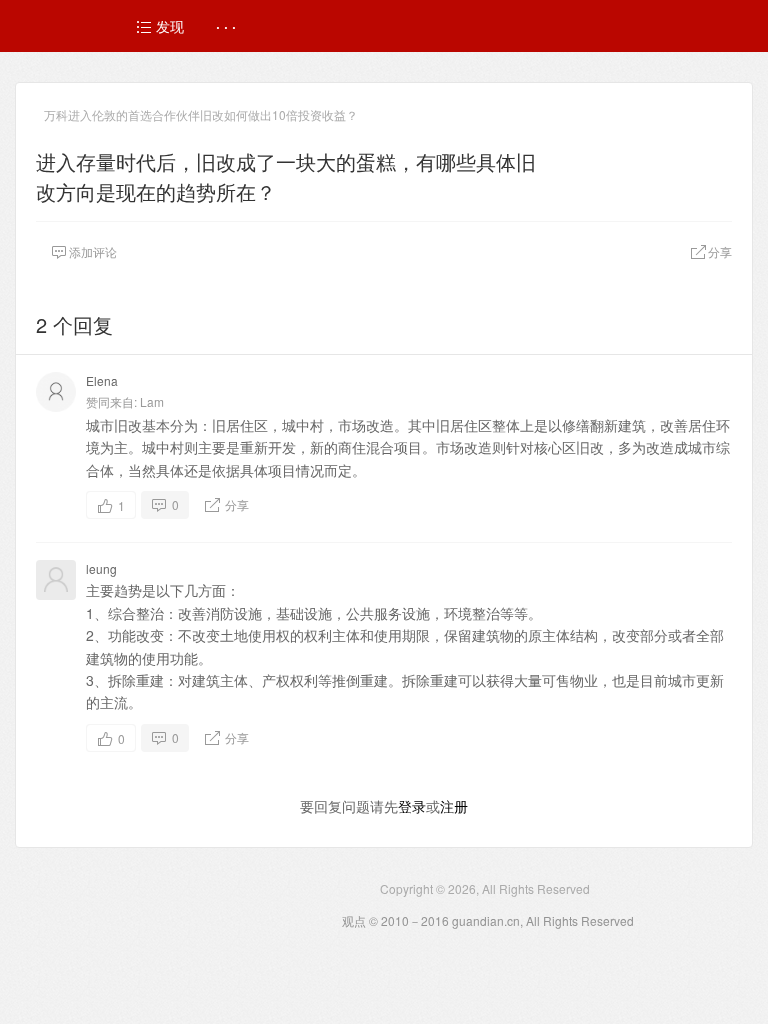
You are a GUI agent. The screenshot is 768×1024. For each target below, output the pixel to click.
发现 (168, 26)
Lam (152, 401)
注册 (454, 806)
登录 (412, 806)
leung (101, 568)
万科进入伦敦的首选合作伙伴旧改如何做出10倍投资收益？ (201, 114)
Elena (102, 380)
